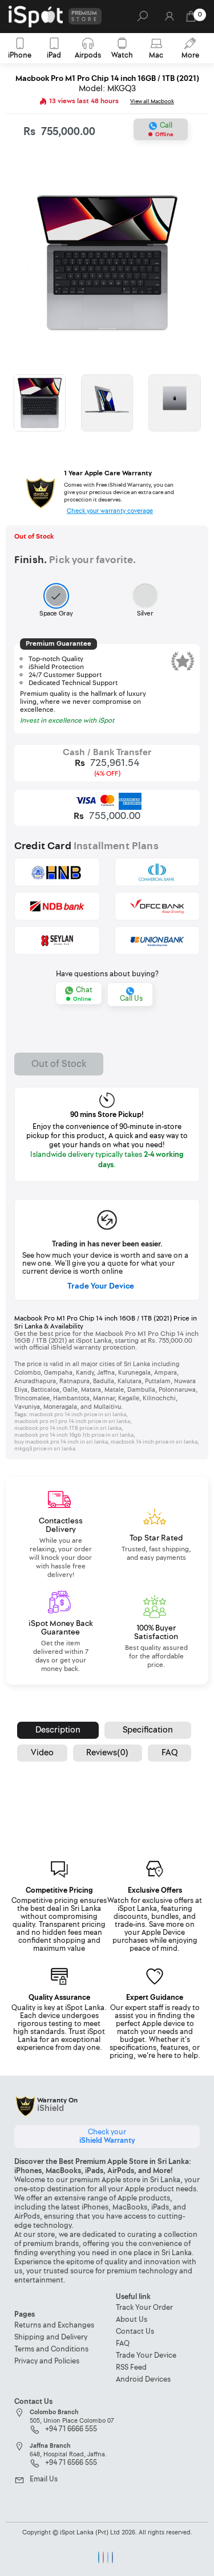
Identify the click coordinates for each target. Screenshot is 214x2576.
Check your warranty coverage (110, 511)
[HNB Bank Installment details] (57, 872)
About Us (132, 2320)
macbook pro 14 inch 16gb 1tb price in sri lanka (74, 1435)
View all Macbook (152, 101)
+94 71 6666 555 (71, 2430)
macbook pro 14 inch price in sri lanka (78, 1415)
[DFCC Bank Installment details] (158, 906)
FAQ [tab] (169, 1753)
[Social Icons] (99, 2557)
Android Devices (143, 2380)
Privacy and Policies (47, 2361)
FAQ (123, 2344)
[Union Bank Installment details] (158, 940)
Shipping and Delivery (51, 2337)
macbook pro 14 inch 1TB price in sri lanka (68, 1428)
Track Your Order (144, 2308)
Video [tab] (42, 1753)
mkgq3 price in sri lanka (45, 1449)
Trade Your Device (101, 1286)
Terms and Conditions (51, 2349)
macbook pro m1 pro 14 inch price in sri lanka (72, 1421)
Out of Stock (59, 1064)
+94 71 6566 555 (71, 2463)
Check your (107, 2136)
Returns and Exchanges (54, 2326)
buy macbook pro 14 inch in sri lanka (61, 1442)
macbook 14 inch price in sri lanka (154, 1442)
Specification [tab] (148, 1730)
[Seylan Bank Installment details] (57, 940)
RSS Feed (131, 2368)
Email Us (44, 2480)
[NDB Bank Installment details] (57, 906)
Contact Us (135, 2332)
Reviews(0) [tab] (107, 1753)
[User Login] (169, 20)
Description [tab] (58, 1730)
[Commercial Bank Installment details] (158, 872)
